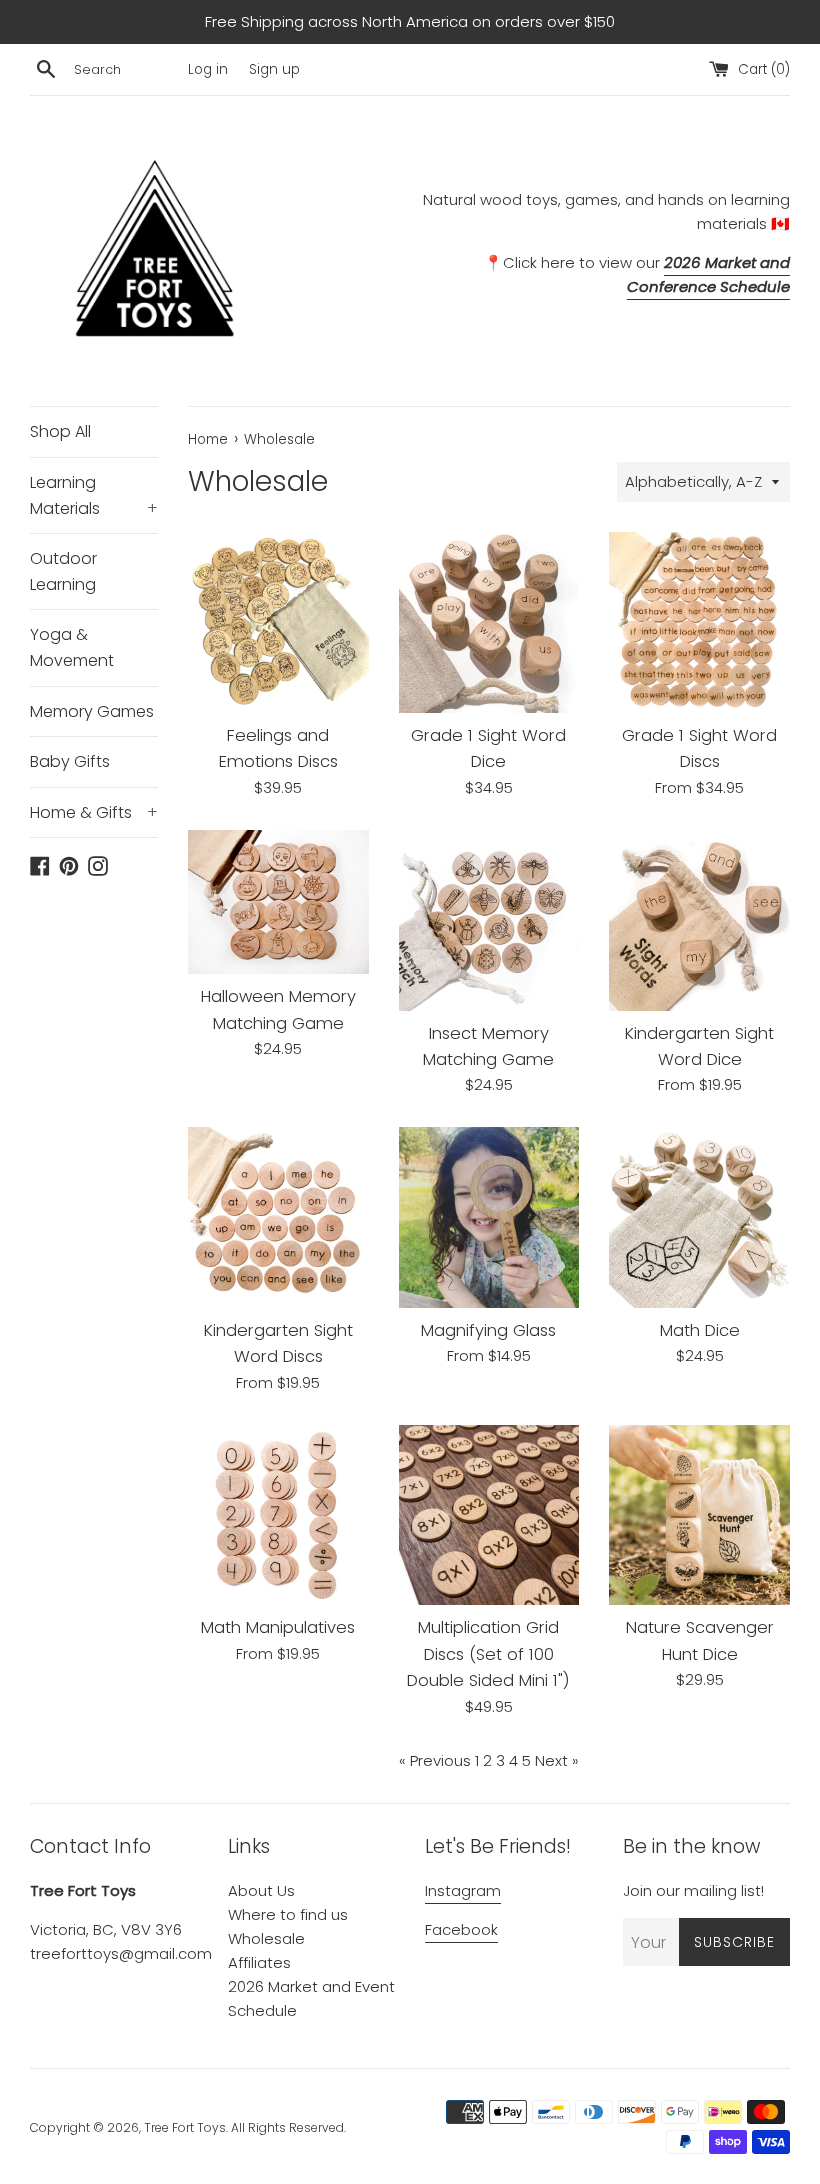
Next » (557, 1760)
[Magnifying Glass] (489, 1217)
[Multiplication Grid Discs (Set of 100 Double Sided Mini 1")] (489, 1515)
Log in (208, 69)
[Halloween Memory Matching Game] (278, 902)
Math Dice (700, 1330)
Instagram (463, 1890)
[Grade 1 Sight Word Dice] (489, 622)
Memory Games (92, 711)
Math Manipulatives (278, 1627)
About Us (261, 1890)
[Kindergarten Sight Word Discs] (278, 1217)
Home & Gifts (94, 812)
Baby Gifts (70, 761)
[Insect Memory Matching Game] (489, 920)
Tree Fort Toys (185, 2127)
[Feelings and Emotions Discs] (278, 622)
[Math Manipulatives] (278, 1515)
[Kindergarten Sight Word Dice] (699, 920)
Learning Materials (94, 495)
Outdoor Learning (63, 571)
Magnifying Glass (488, 1330)
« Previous (435, 1760)
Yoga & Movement (72, 647)
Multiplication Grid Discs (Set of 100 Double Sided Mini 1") (488, 1654)
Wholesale (266, 1938)
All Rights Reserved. (288, 2127)
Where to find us (288, 1914)
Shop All (60, 431)
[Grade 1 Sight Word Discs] (699, 622)
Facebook (461, 1929)
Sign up (274, 69)
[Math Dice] (699, 1217)
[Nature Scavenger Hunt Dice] (699, 1515)
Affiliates (259, 1962)
